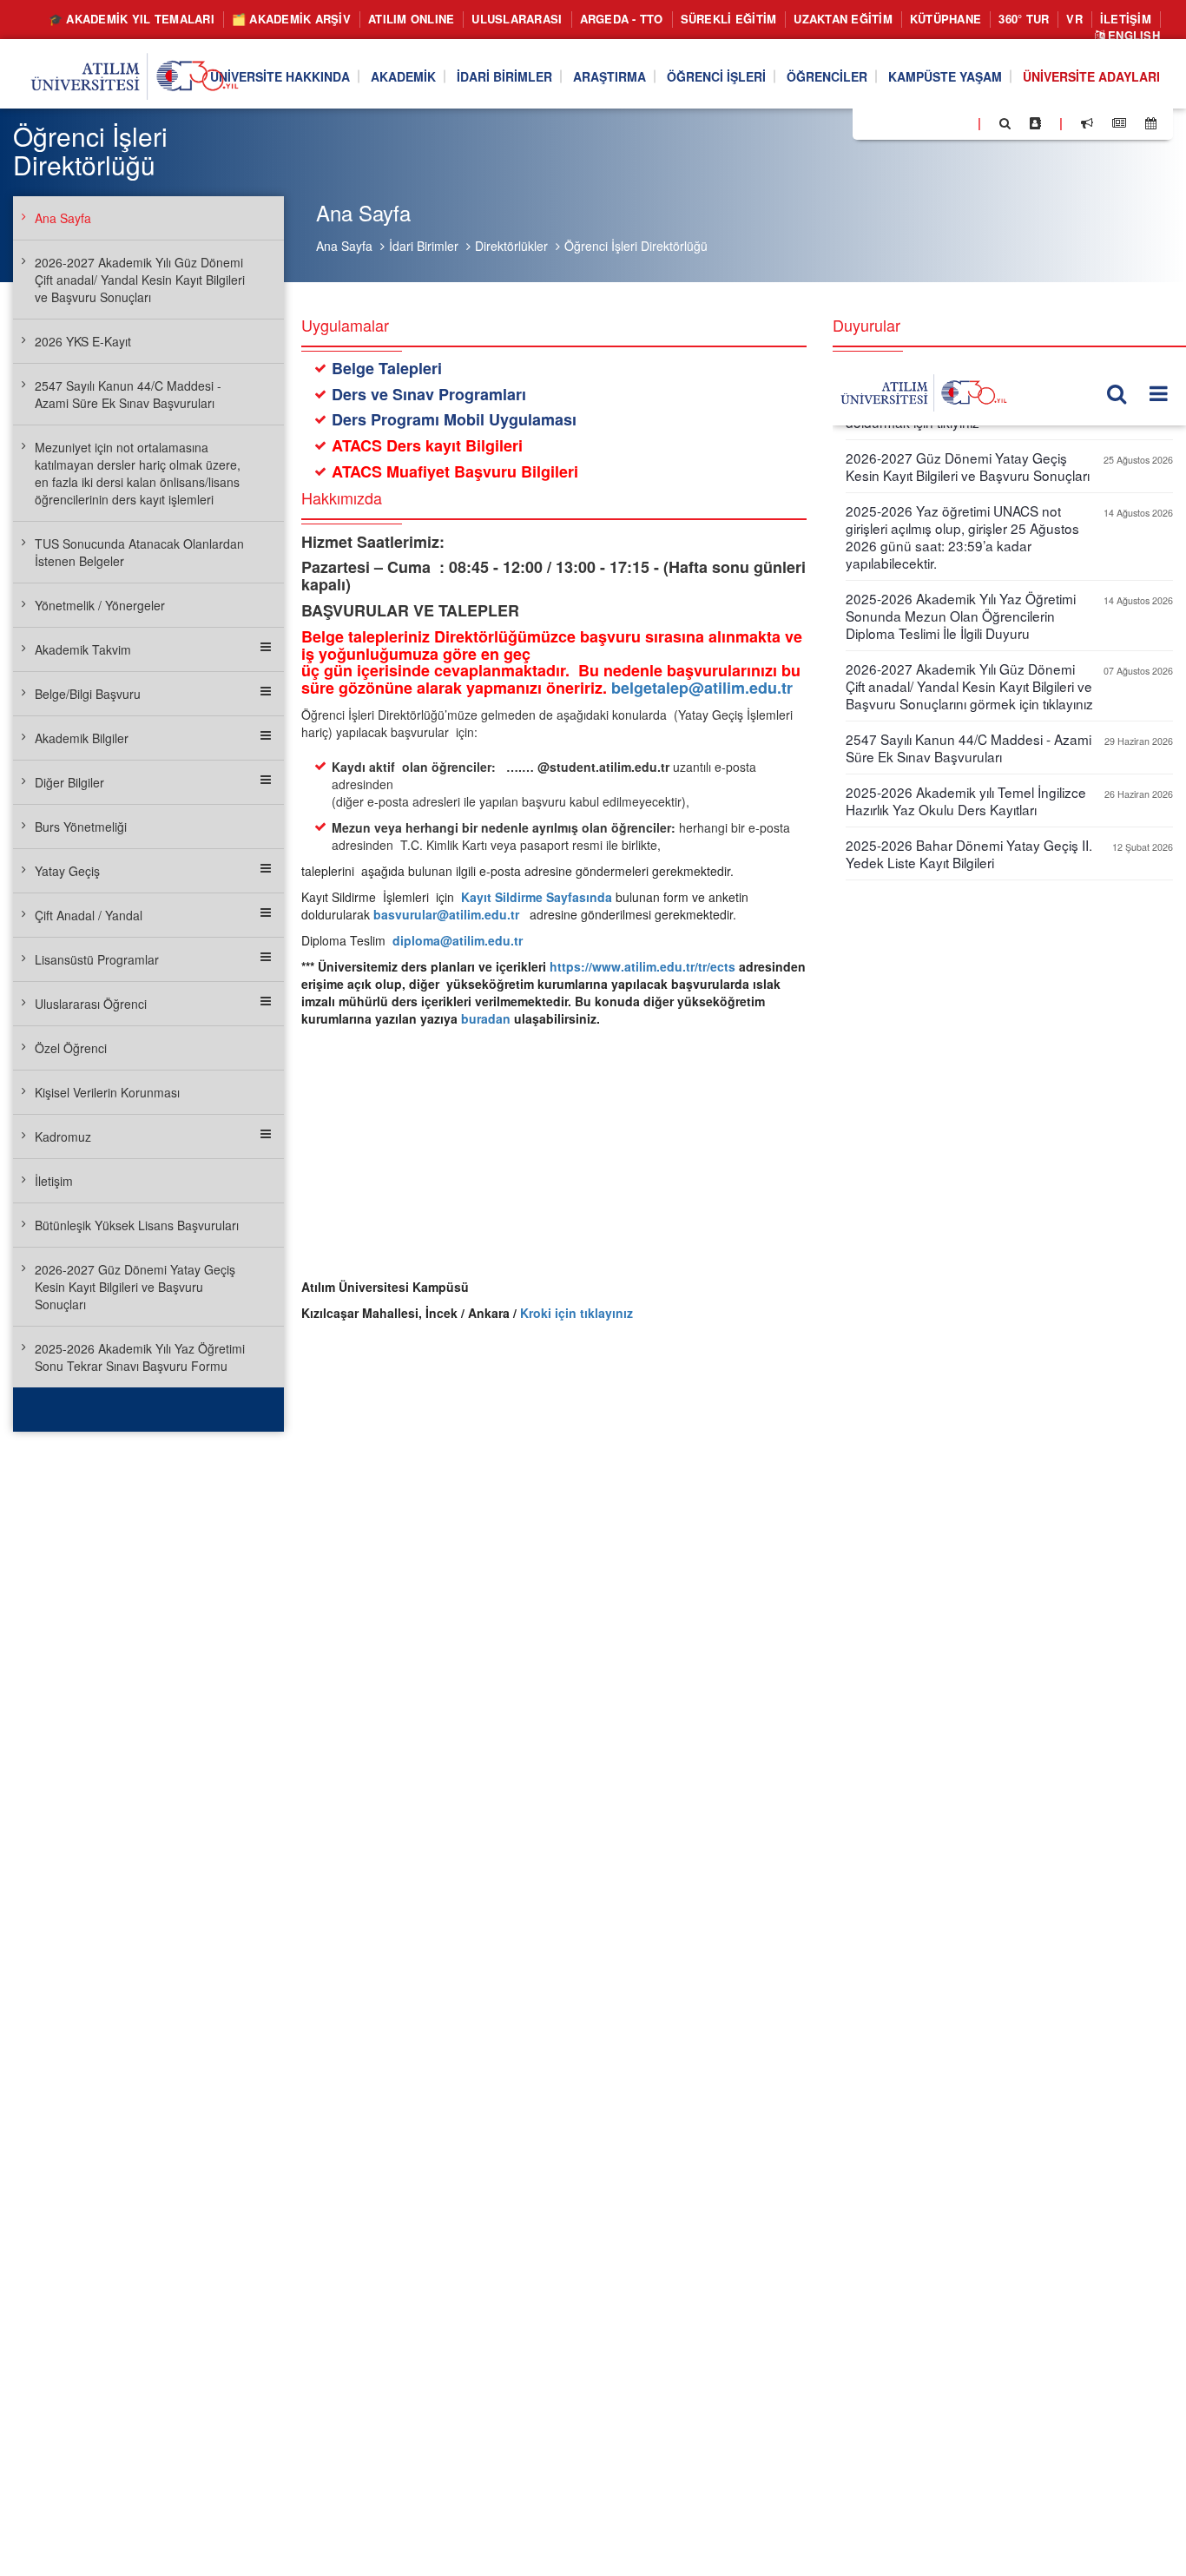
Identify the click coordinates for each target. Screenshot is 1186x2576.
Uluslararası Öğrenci (91, 1004)
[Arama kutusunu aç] (1005, 123)
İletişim (1126, 19)
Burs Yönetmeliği (81, 827)
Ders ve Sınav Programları (429, 394)
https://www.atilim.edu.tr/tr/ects (642, 966)
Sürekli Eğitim (729, 19)
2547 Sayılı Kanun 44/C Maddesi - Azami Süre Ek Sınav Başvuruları (128, 394)
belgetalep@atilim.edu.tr (702, 688)
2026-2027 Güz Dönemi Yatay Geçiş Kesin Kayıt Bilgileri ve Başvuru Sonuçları (135, 1287)
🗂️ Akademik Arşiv (291, 19)
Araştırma (609, 76)
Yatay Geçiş (67, 871)
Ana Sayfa (344, 246)
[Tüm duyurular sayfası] (1087, 123)
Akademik (403, 76)
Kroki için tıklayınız (577, 1313)
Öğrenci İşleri (716, 76)
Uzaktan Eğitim (843, 19)
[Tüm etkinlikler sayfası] (1151, 123)
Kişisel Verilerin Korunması (107, 1092)
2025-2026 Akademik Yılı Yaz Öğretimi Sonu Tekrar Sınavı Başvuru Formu (140, 1357)
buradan (486, 1018)
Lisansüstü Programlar (97, 959)
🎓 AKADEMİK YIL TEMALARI (132, 19)
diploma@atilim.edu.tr (458, 940)
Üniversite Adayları (1091, 76)
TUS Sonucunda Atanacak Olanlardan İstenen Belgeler (139, 552)
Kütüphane (946, 19)
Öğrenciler (827, 76)
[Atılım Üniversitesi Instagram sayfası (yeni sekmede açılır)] (935, 122)
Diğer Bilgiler (69, 782)
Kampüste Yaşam (945, 76)
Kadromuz (63, 1136)
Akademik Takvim (83, 649)
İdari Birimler (504, 76)
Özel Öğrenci (71, 1048)
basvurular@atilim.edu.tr (446, 914)
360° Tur (1024, 19)
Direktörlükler (511, 246)
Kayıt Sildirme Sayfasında (535, 897)
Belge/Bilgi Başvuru (88, 694)
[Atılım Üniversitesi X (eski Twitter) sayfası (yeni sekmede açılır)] (892, 124)
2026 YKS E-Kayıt (83, 341)
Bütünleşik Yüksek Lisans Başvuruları (137, 1225)
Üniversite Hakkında (280, 76)
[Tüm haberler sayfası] (1119, 123)
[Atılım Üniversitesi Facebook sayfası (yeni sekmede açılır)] (871, 122)
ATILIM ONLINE (411, 19)
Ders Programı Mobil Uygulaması (454, 419)
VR (1074, 19)
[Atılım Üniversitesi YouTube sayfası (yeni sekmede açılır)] (958, 122)
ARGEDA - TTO (622, 19)
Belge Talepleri (387, 368)
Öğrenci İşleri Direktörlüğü (636, 246)
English (1132, 35)
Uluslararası (517, 19)
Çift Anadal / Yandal (89, 915)
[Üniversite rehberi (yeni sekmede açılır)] (1035, 123)
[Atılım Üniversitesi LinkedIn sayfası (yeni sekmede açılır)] (913, 122)
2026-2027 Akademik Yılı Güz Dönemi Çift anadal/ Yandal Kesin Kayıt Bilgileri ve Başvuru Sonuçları (140, 280)
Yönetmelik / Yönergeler (100, 605)
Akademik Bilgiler (82, 738)
